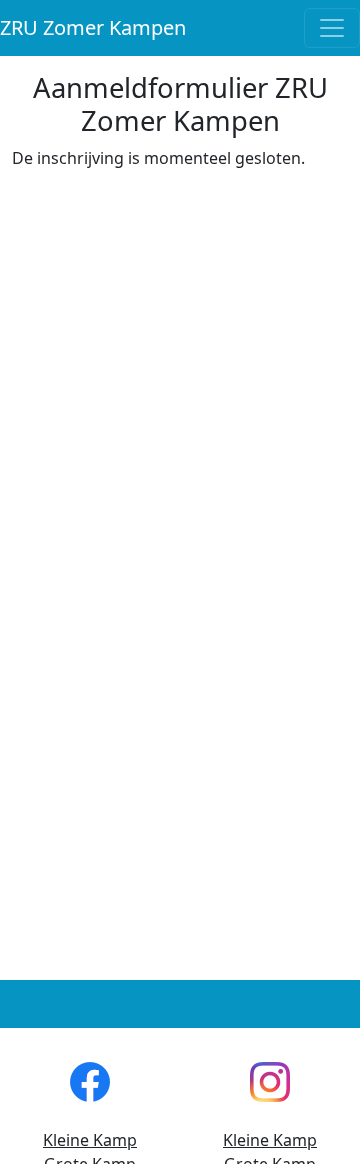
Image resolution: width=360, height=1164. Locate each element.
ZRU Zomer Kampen (93, 27)
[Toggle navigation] (332, 28)
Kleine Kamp (90, 1140)
